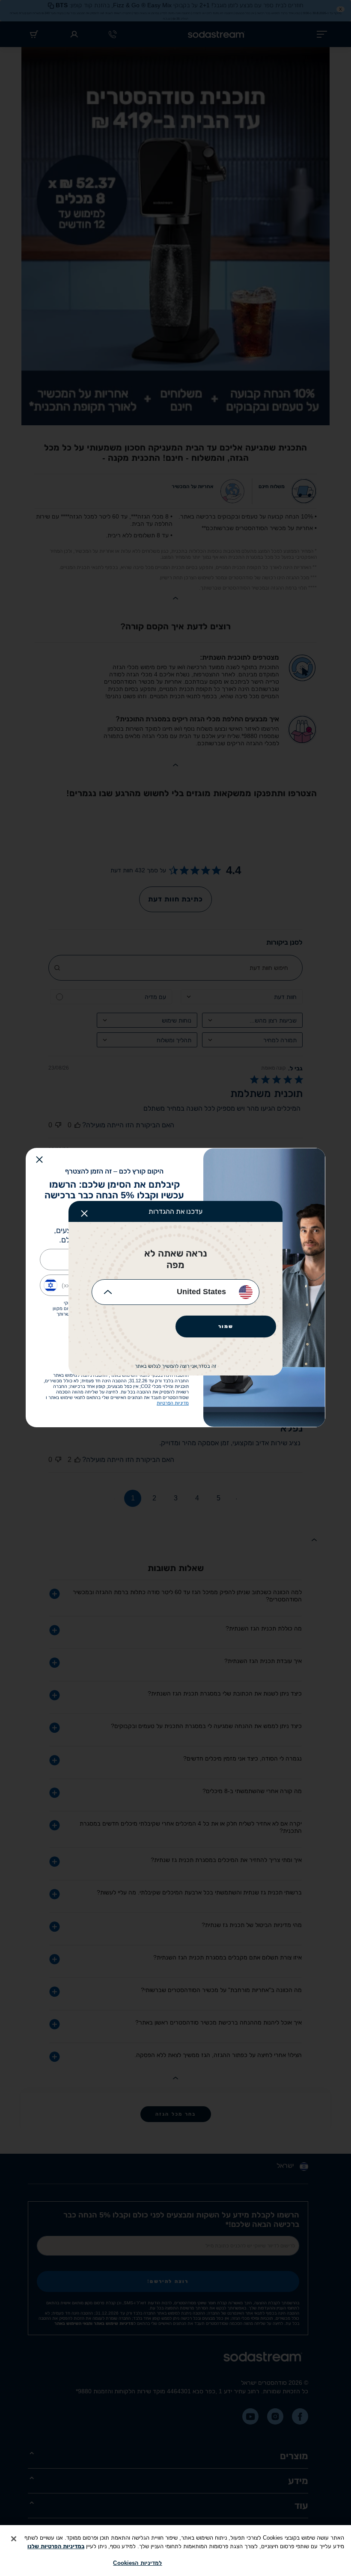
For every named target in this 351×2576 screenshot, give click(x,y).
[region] (175, 2551)
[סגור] (14, 2539)
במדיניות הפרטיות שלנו (56, 2546)
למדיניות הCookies (137, 2563)
